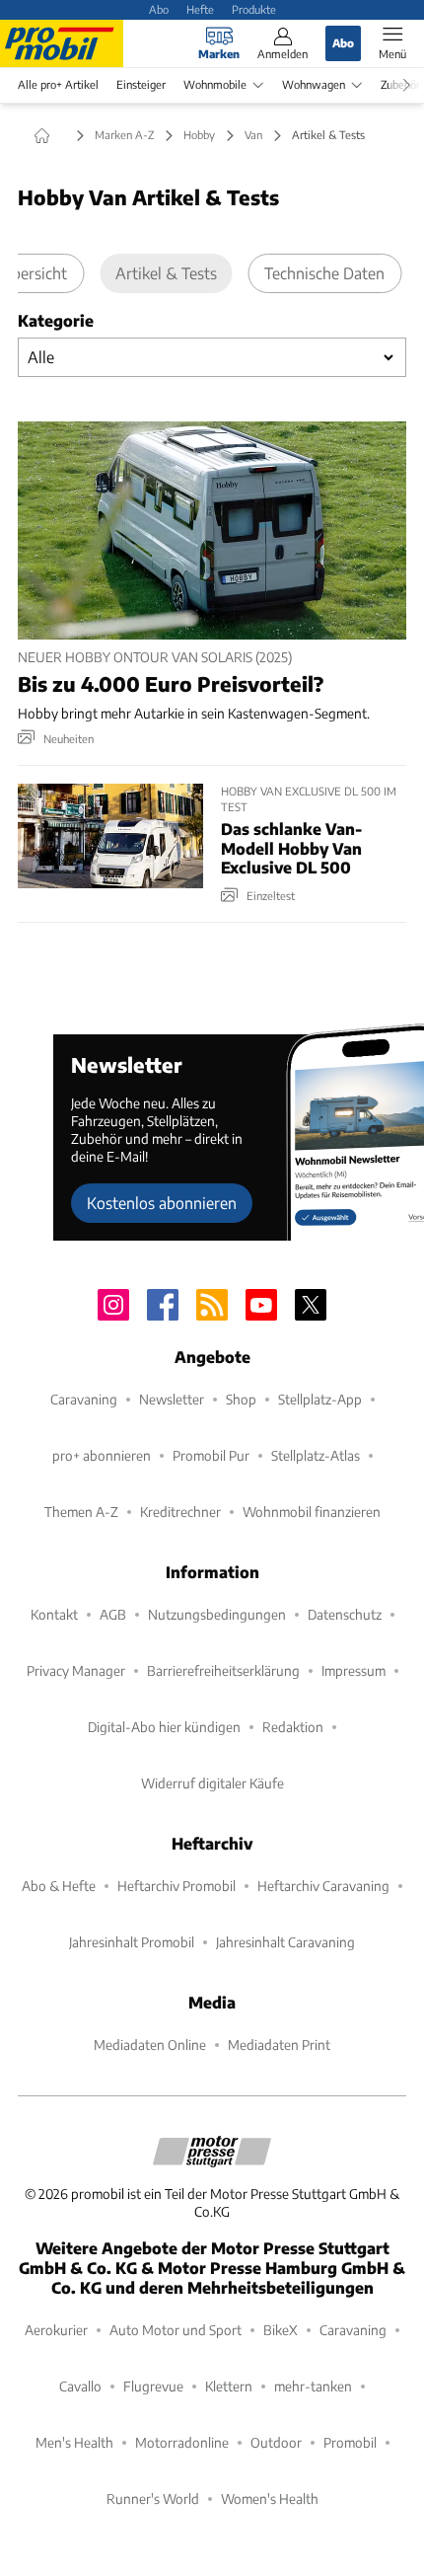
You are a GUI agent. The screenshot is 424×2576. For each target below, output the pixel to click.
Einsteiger (141, 84)
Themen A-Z (81, 1512)
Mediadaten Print (279, 2045)
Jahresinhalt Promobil (132, 1942)
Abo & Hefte (59, 1886)
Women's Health (270, 2499)
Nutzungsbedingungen (217, 1614)
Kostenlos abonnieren (162, 1203)
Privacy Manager (76, 1670)
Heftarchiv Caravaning (323, 1886)
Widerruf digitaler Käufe (212, 1783)
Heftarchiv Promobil (177, 1886)
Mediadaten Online (150, 2045)
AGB (113, 1614)
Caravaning (84, 1399)
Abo (159, 9)
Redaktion (293, 1727)
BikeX (281, 2330)
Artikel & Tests (166, 273)
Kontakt (54, 1614)
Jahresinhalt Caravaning (285, 1942)
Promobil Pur (211, 1455)
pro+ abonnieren (102, 1455)
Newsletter (172, 1399)
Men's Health (74, 2442)
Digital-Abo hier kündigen (164, 1727)
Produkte (254, 9)
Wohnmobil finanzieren (312, 1512)
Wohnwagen (314, 84)
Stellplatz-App (320, 1399)
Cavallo (80, 2386)
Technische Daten (324, 273)
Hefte (200, 9)
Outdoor (276, 2442)
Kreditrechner (180, 1512)
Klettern (229, 2386)
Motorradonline (182, 2442)
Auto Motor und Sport (176, 2330)
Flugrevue (153, 2386)
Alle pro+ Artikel (58, 84)
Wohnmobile (215, 84)
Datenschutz (345, 1614)
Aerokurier (56, 2330)
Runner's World (153, 2499)
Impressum (353, 1670)
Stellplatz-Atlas (316, 1455)
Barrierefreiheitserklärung (223, 1670)
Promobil (350, 2442)
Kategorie (56, 320)
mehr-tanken (313, 2386)
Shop (241, 1399)
